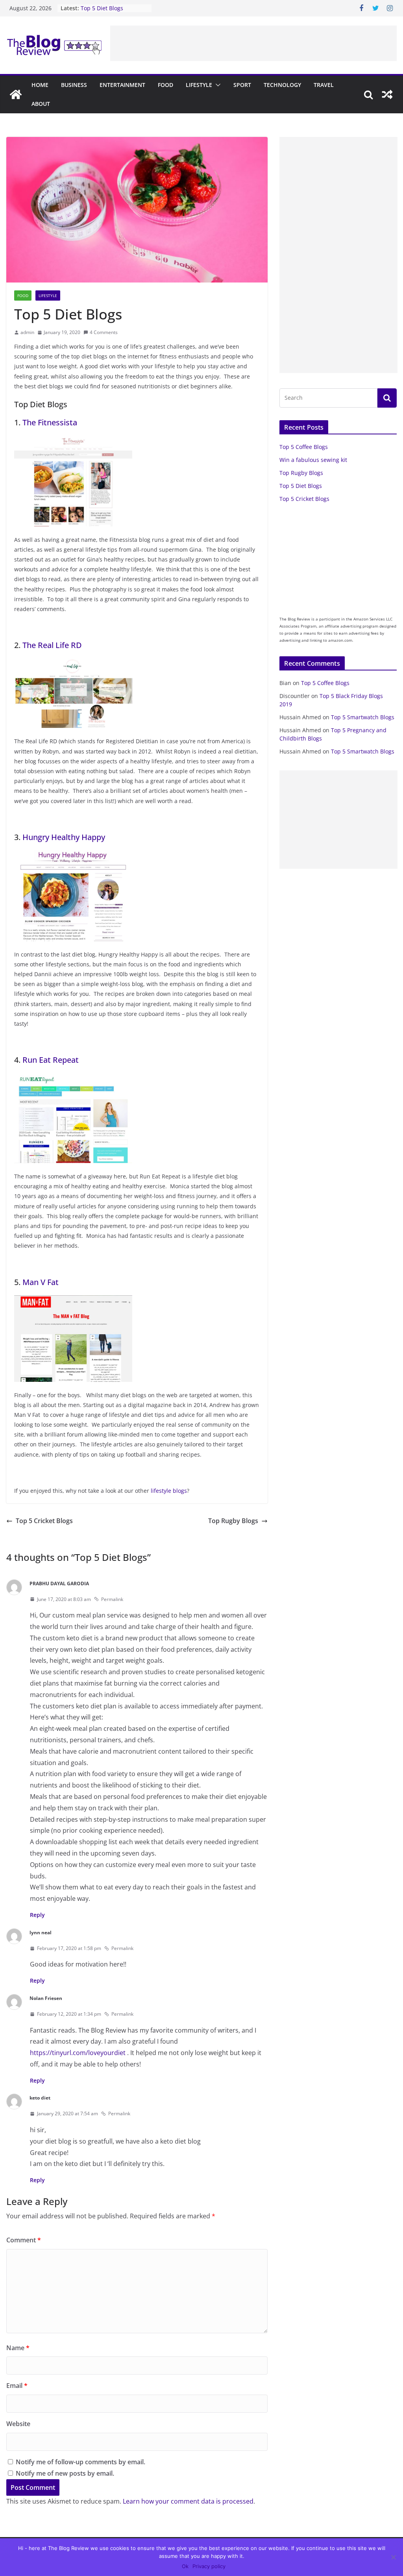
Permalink (112, 1599)
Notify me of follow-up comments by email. (80, 2462)
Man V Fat (41, 1282)
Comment (24, 2240)
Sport (242, 85)
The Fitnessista (50, 422)
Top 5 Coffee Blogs (304, 447)
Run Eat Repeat (51, 1060)
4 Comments (104, 332)
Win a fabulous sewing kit (313, 460)
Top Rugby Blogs (233, 1521)
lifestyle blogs (169, 1491)
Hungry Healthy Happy (64, 837)
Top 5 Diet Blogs (102, 10)
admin (27, 332)
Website (18, 2424)
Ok (185, 2566)
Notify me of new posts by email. (65, 2473)
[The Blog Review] (16, 94)
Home (40, 85)
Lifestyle (199, 85)
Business (74, 85)
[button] (216, 85)
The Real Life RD (52, 645)
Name (18, 2348)
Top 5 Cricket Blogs (44, 1521)
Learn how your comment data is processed (188, 2501)
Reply (37, 1915)
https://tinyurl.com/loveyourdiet (78, 2053)
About (41, 104)
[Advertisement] (253, 43)
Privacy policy (209, 2566)
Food (165, 85)
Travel (324, 85)
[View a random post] (387, 94)
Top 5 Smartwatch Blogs (363, 717)
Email (17, 2386)
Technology (282, 85)
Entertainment (122, 85)
